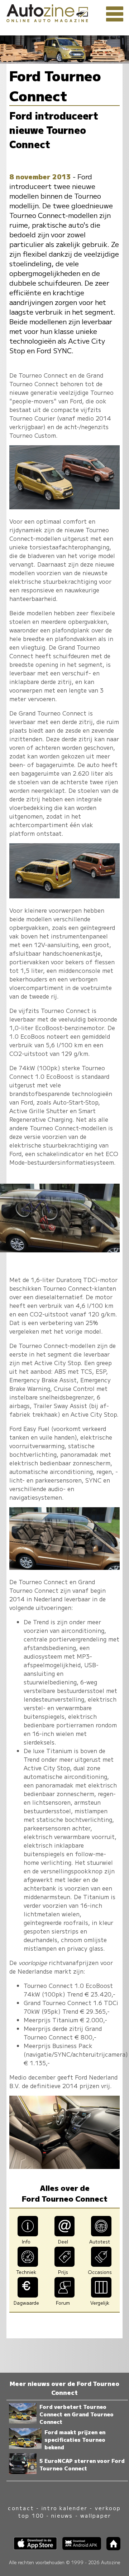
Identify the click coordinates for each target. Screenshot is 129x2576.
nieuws (62, 2515)
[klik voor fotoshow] (64, 507)
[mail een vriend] (65, 2234)
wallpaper (96, 2515)
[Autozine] (64, 12)
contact (21, 2508)
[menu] (115, 14)
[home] (111, 2548)
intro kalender (64, 2508)
